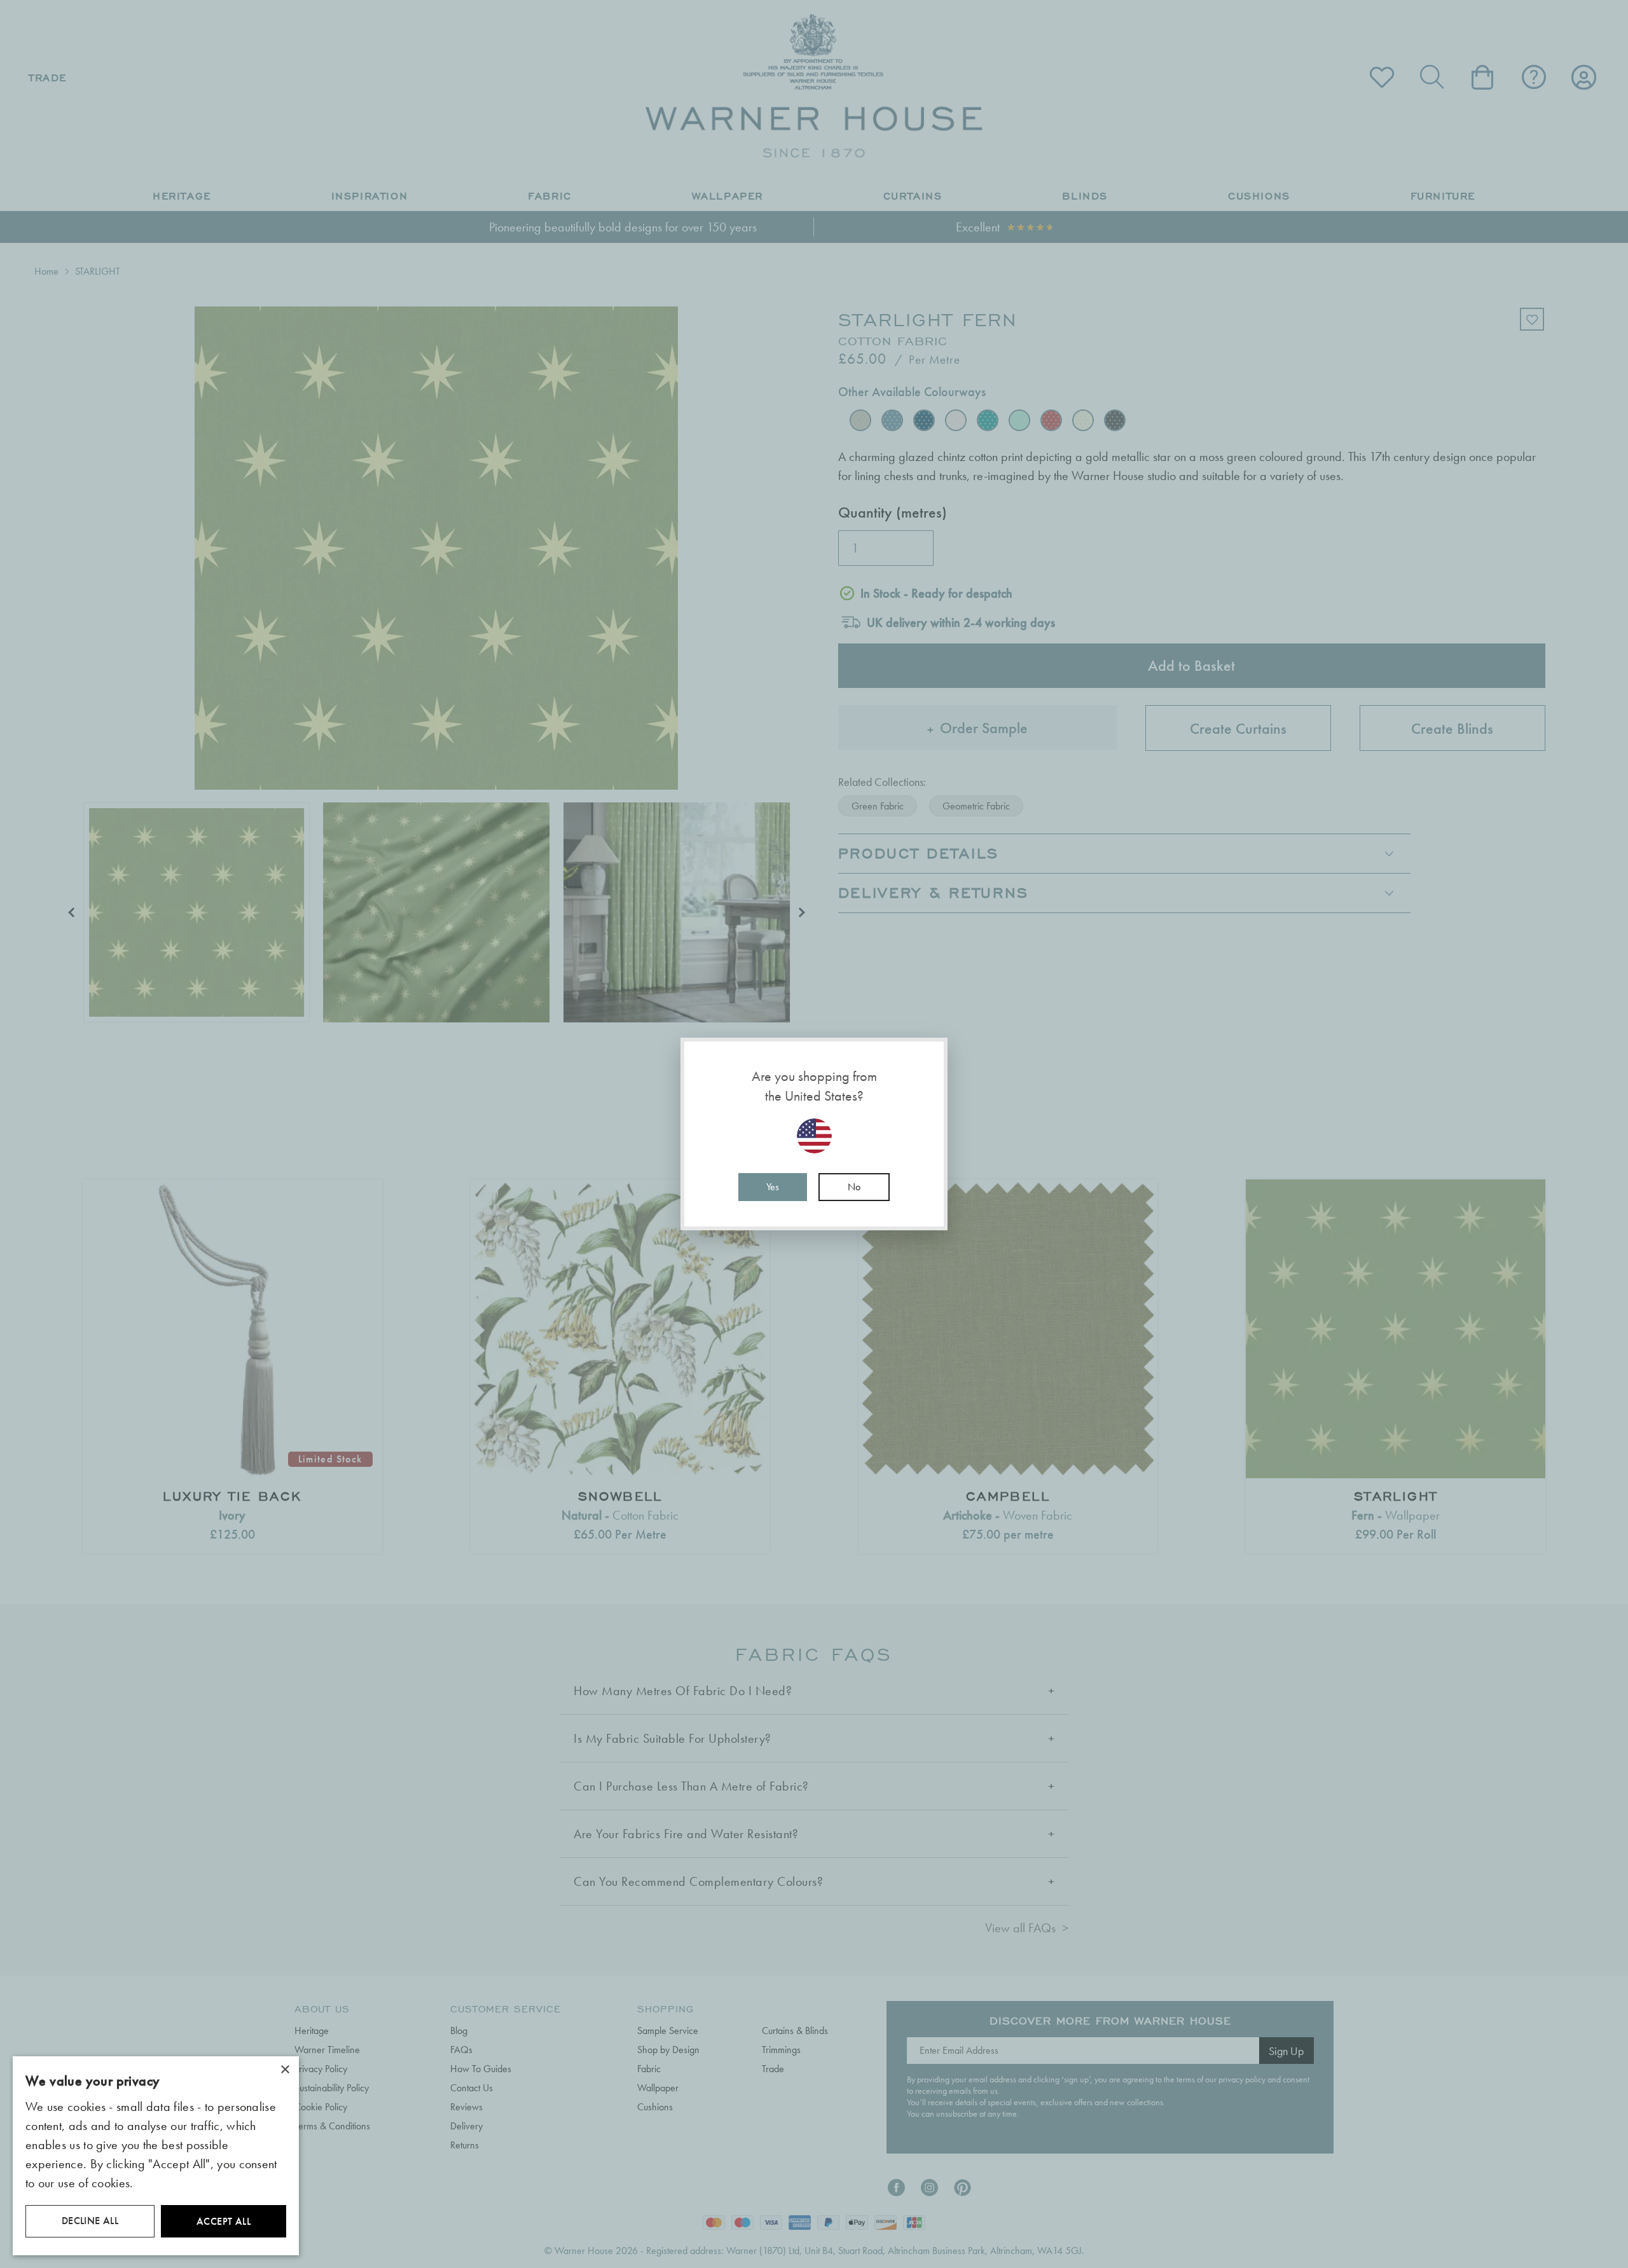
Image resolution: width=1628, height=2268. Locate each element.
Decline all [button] (90, 2221)
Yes (773, 1187)
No (854, 1187)
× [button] (285, 2070)
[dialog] (156, 2156)
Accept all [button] (224, 2221)
